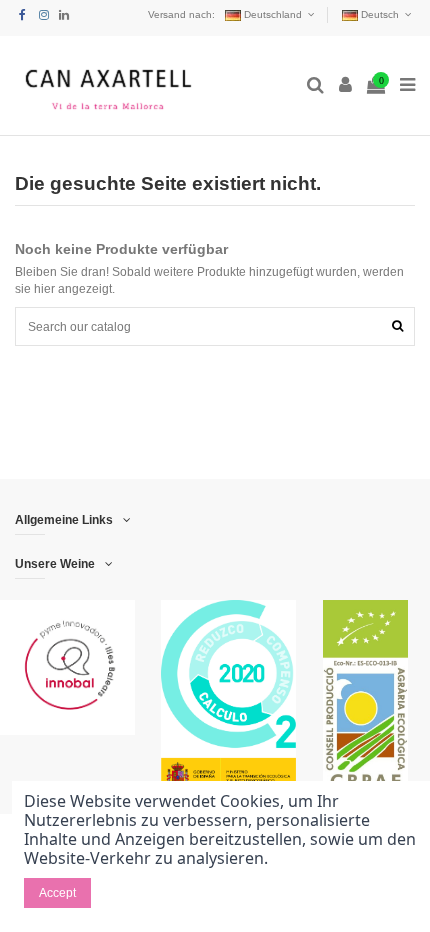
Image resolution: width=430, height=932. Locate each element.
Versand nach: (181, 14)
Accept (57, 893)
